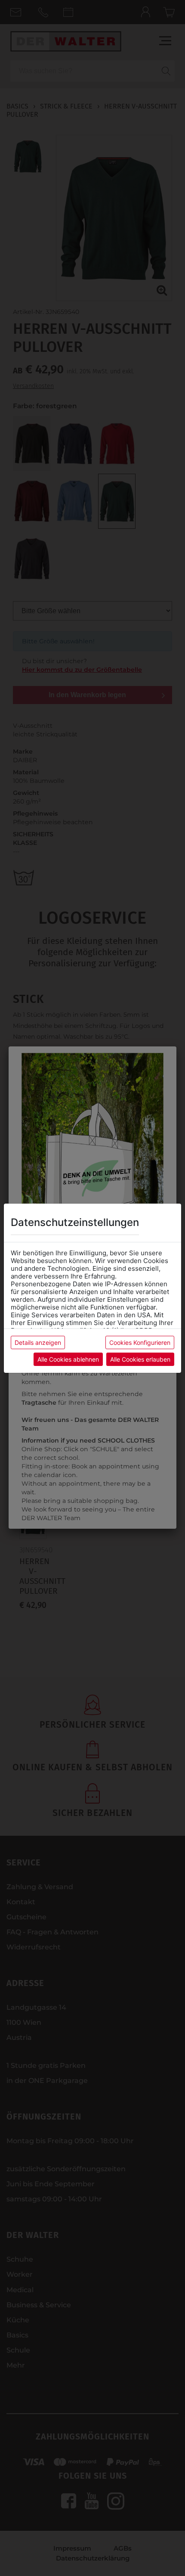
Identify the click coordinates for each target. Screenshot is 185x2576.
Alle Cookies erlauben (140, 1359)
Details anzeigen (38, 1342)
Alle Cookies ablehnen (68, 1359)
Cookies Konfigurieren (140, 1342)
